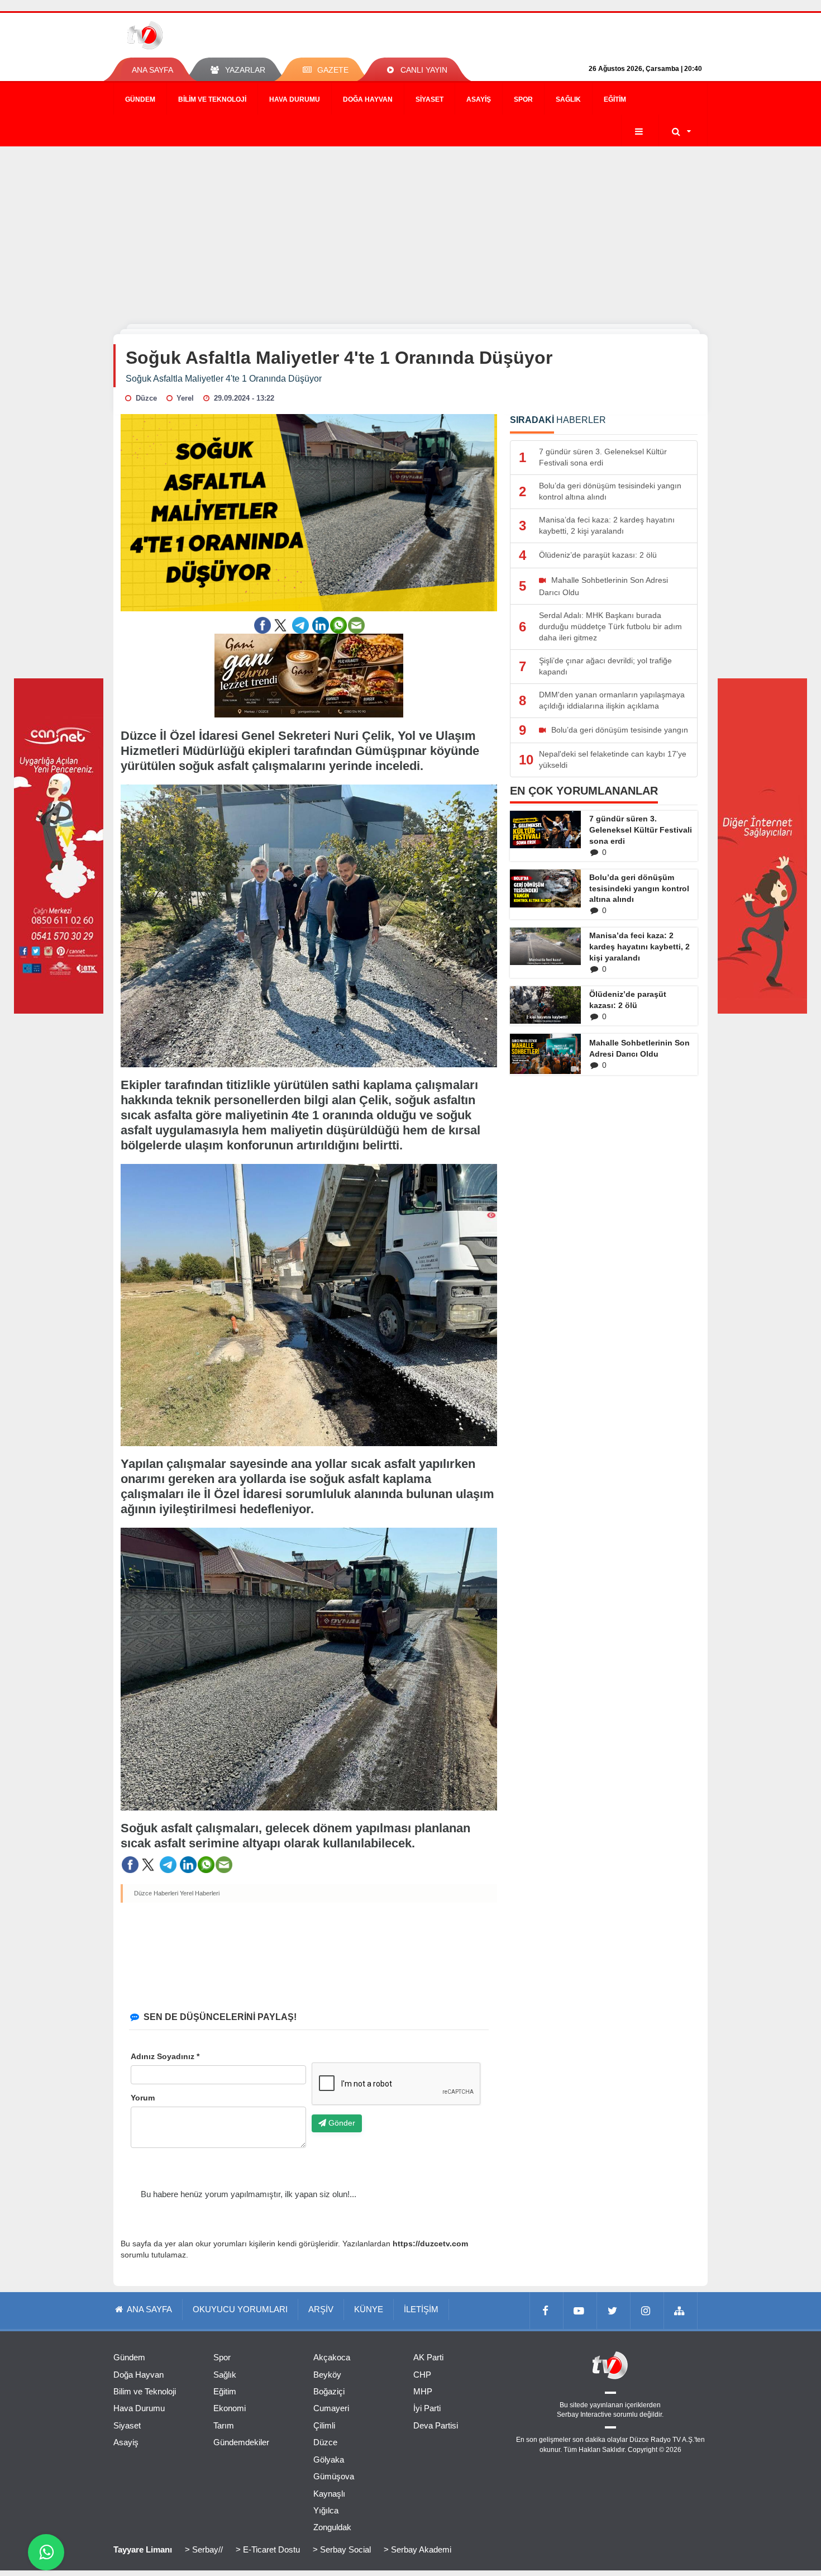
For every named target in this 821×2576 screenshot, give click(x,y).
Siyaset (429, 99)
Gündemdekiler (241, 2442)
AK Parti (428, 2357)
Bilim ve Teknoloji (212, 99)
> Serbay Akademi (417, 2549)
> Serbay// (204, 2549)
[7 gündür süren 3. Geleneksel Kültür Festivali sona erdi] (545, 830)
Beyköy (327, 2375)
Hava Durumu (295, 99)
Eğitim (615, 99)
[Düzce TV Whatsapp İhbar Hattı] (46, 2552)
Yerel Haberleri (200, 1893)
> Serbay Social (342, 2549)
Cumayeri (331, 2408)
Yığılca (326, 2510)
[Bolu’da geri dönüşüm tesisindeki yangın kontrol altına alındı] (545, 888)
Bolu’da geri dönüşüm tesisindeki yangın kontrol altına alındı (639, 888)
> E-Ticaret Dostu (268, 2549)
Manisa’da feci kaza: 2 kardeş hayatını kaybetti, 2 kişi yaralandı (639, 947)
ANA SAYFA (152, 70)
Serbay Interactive (584, 2415)
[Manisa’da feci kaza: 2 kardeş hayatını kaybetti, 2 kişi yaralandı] (545, 946)
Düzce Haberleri (156, 1893)
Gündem (140, 99)
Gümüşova (334, 2476)
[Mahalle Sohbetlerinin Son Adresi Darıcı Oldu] (545, 1054)
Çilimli (324, 2425)
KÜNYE (369, 2309)
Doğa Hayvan (368, 99)
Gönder (341, 2123)
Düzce (325, 2442)
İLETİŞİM (421, 2309)
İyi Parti (427, 2408)
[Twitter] (614, 2311)
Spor (523, 99)
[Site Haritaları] (681, 2311)
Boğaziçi (329, 2391)
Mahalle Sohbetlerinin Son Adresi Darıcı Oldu (639, 1048)
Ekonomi (230, 2408)
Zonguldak (332, 2527)
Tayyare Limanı (143, 2549)
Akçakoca (332, 2357)
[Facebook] (547, 2311)
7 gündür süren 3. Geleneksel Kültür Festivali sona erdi (641, 830)
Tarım (224, 2425)
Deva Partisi (436, 2425)
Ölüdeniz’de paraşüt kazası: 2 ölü (628, 1000)
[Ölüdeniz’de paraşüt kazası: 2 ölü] (545, 1005)
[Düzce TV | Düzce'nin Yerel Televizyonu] (186, 35)
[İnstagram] (647, 2311)
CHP (422, 2375)
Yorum (143, 2098)
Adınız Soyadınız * (165, 2056)
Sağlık (568, 99)
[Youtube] (580, 2311)
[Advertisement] (410, 230)
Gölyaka (329, 2459)
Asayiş (479, 99)
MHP (423, 2391)
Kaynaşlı (329, 2494)
